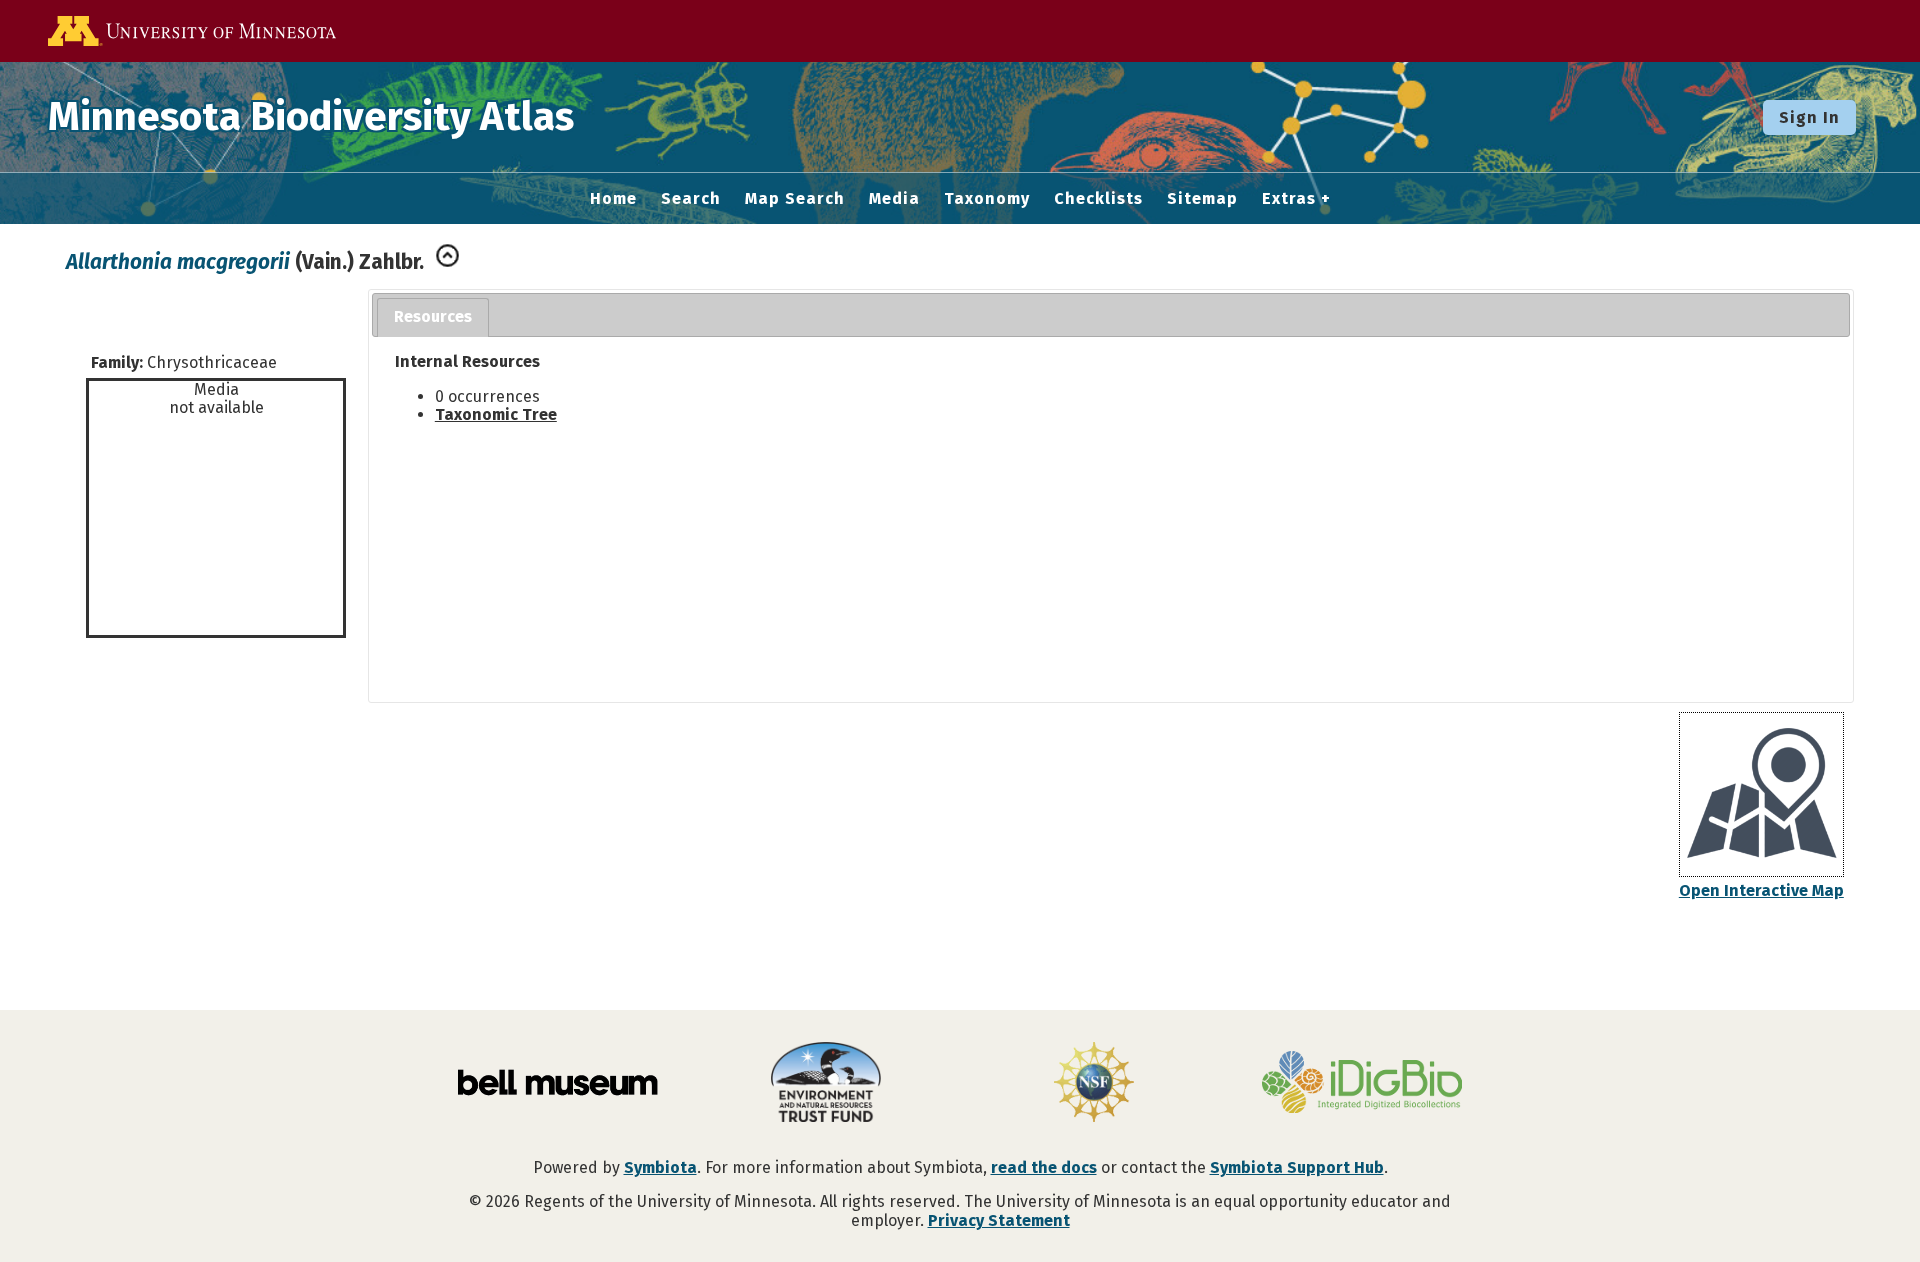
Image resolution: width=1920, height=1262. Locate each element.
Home (613, 199)
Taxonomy (987, 199)
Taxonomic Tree (496, 414)
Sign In (1809, 117)
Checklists (1098, 199)
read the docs (1044, 1167)
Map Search (795, 199)
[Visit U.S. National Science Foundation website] (1094, 1084)
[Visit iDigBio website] (1362, 1084)
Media (894, 199)
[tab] (433, 317)
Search (691, 199)
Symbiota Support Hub (1297, 1167)
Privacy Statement (999, 1220)
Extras (1289, 199)
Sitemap (1202, 199)
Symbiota (660, 1167)
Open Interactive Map (1761, 890)
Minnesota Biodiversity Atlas (311, 117)
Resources (433, 316)
